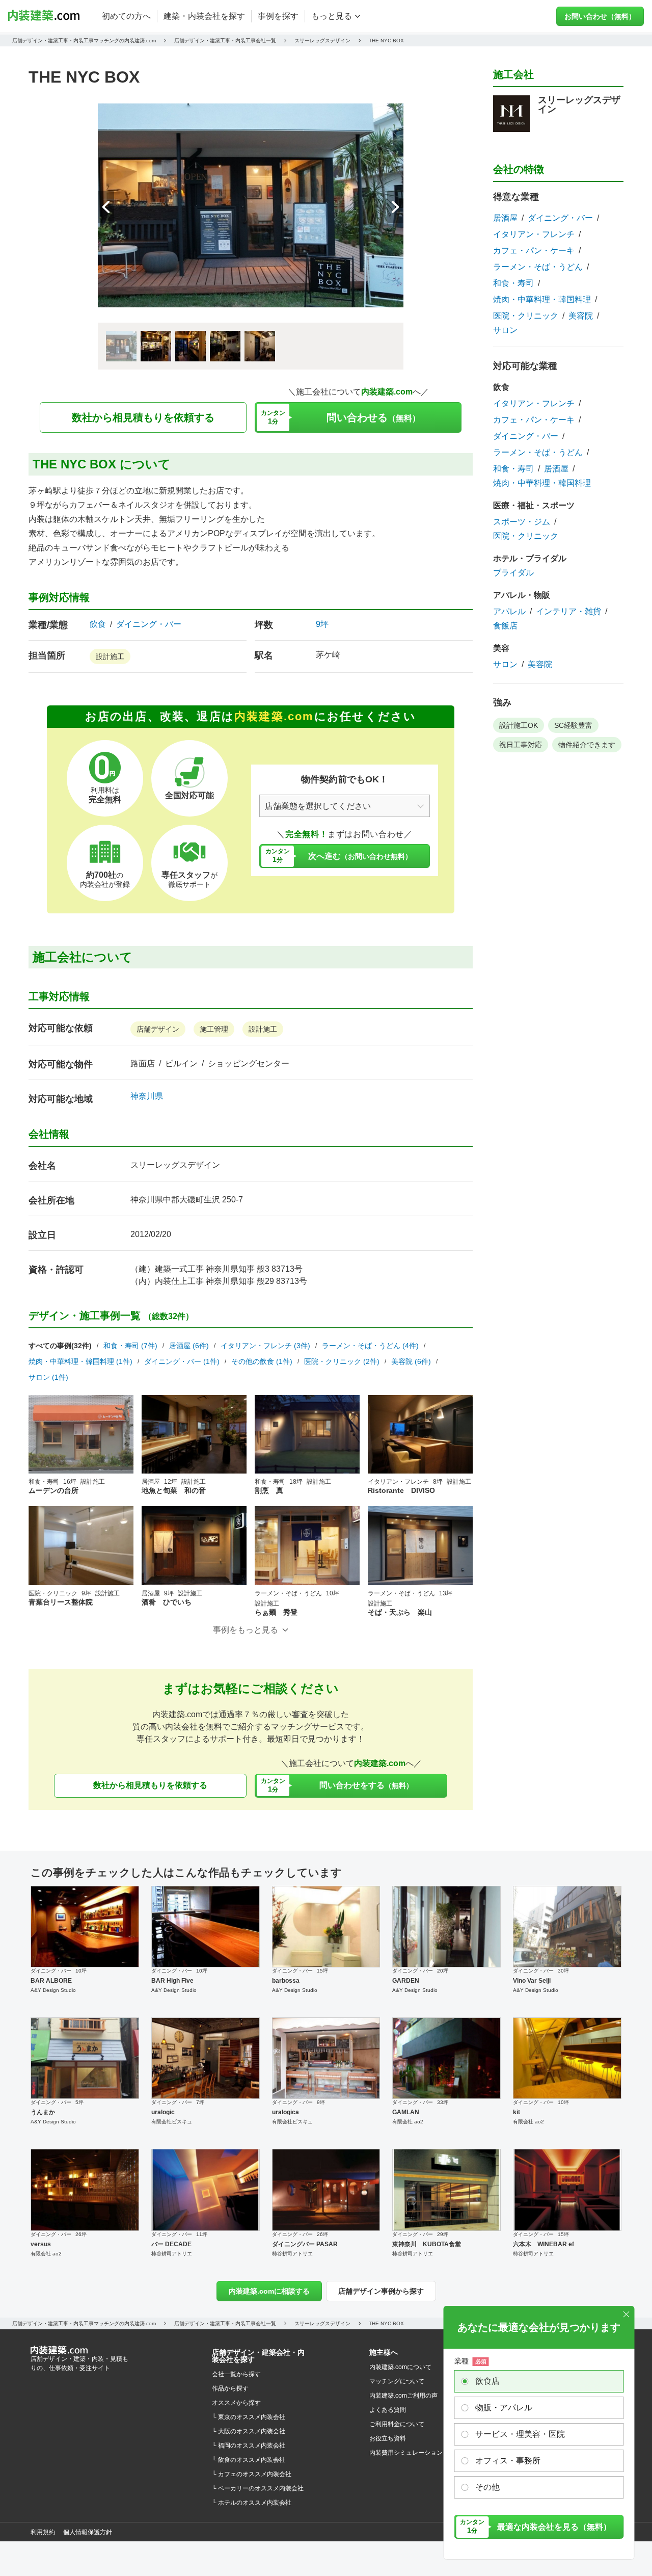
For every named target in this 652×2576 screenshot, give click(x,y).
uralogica (286, 2112)
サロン (505, 330)
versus (41, 2244)
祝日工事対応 (521, 745)
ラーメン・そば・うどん (538, 267)
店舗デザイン (158, 1029)
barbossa (286, 1981)
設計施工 (110, 656)
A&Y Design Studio (53, 1990)
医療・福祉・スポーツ (534, 505)
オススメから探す (236, 2403)
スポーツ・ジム (522, 522)
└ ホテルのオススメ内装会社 (252, 2503)
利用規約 (43, 2532)
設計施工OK (519, 725)
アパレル (509, 612)
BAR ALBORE (51, 1981)
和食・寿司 (513, 283)
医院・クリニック (526, 316)
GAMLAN (406, 2112)
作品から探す (230, 2388)
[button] (395, 207)
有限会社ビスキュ (172, 2122)
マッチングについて (397, 2381)
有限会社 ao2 (408, 2122)
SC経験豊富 (573, 725)
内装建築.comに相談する (269, 2291)
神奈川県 (147, 1096)
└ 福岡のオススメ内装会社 (249, 2446)
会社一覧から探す (236, 2374)
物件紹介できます (587, 745)
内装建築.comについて (400, 2367)
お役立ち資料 (388, 2438)
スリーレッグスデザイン (175, 1165)
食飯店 (505, 626)
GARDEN (406, 1981)
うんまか (43, 2112)
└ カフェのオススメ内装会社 (252, 2474)
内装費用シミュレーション (406, 2453)
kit (517, 2112)
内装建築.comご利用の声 (403, 2396)
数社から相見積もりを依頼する (143, 417)
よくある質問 (388, 2410)
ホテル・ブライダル (530, 558)
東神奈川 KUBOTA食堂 (427, 2244)
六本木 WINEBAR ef (544, 2244)
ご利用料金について (397, 2424)
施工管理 (214, 1029)
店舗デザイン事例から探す (381, 2291)
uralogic (163, 2112)
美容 (501, 648)
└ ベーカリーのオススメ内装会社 (258, 2488)
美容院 (581, 316)
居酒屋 (505, 218)
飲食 (98, 624)
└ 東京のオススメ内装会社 (249, 2417)
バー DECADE (171, 2244)
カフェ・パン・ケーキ (534, 251)
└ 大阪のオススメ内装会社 (249, 2431)
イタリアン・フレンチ (534, 234)
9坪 (322, 624)
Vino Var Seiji (532, 1981)
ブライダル (513, 573)
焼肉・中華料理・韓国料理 (542, 300)
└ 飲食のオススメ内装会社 (249, 2460)
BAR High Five (172, 1981)
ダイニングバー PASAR (305, 2244)
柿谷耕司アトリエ (172, 2254)
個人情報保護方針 (88, 2532)
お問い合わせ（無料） (600, 16)
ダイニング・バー (149, 624)
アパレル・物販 (522, 595)
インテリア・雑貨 (568, 612)
